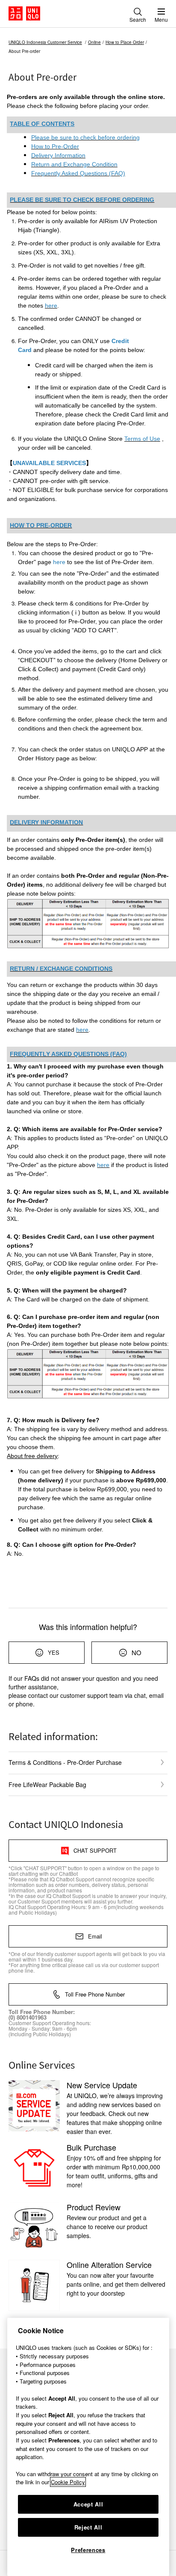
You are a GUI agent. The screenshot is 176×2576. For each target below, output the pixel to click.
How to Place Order (125, 42)
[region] (88, 2447)
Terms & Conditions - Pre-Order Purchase (65, 1762)
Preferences (88, 2550)
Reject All (88, 2527)
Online (94, 42)
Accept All (88, 2504)
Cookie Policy (68, 2482)
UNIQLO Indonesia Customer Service (45, 42)
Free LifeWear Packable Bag (47, 1784)
